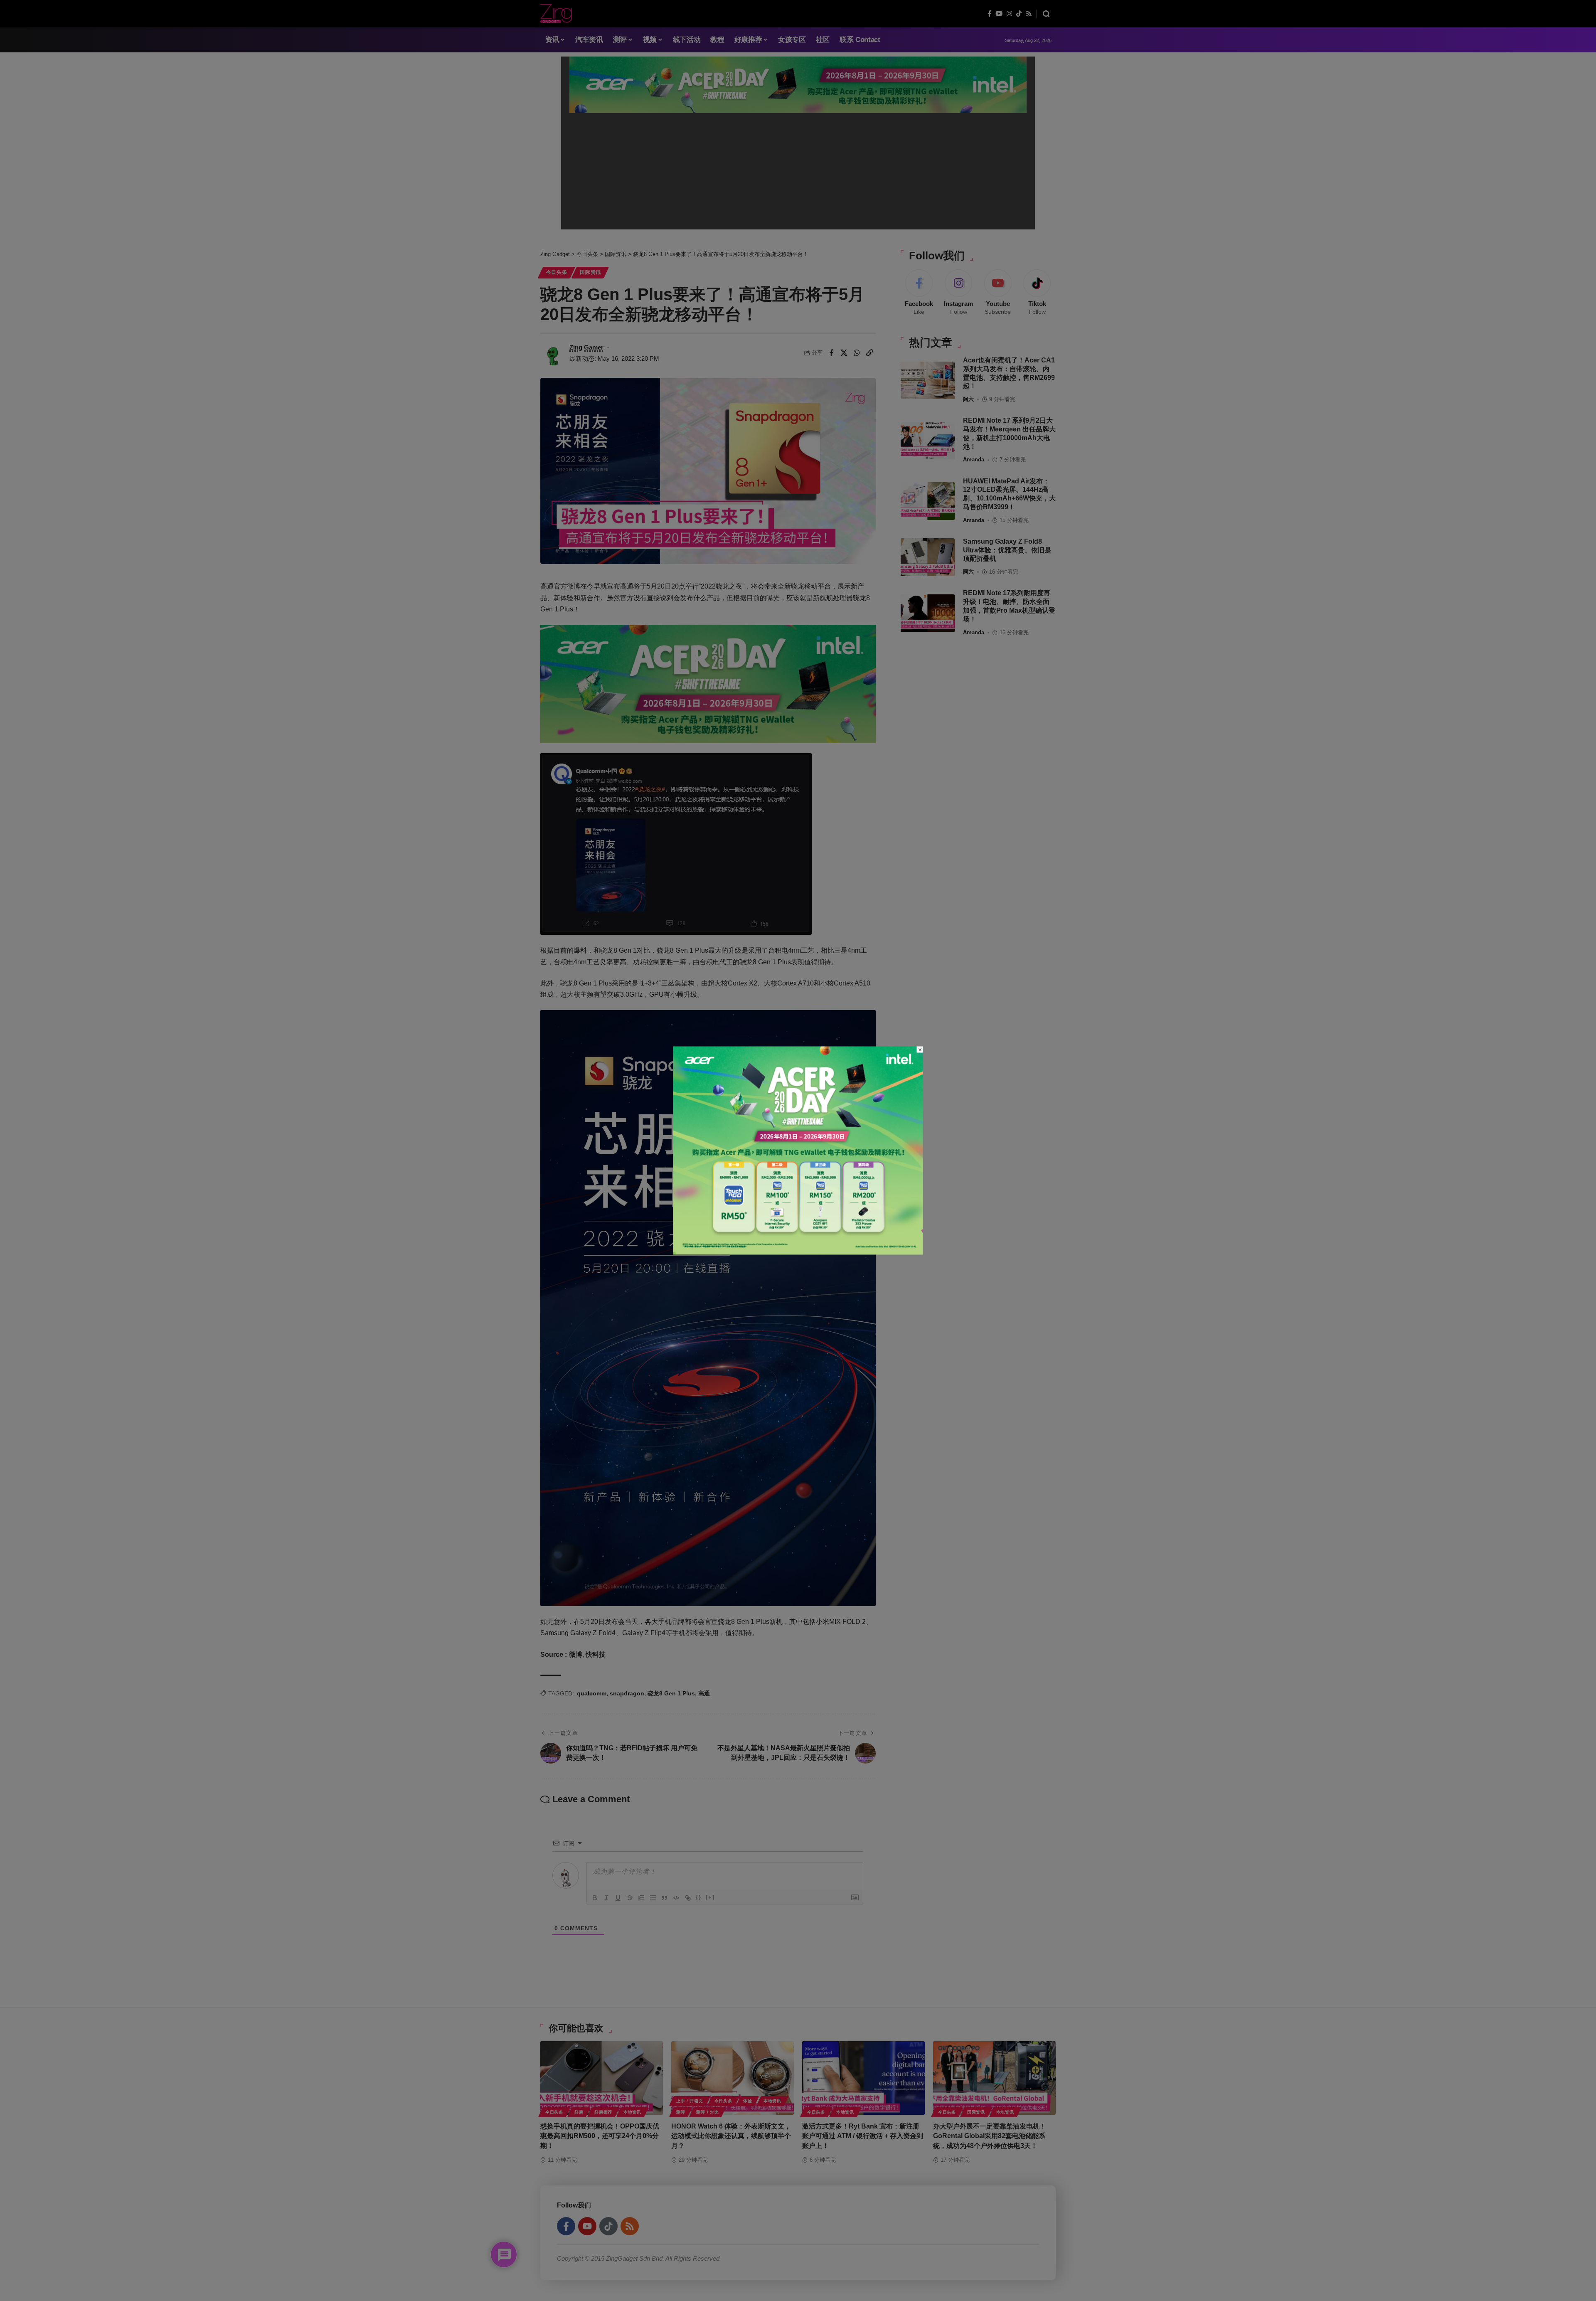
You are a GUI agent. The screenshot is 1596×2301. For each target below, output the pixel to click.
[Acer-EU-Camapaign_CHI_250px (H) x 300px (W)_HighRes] (798, 1150)
